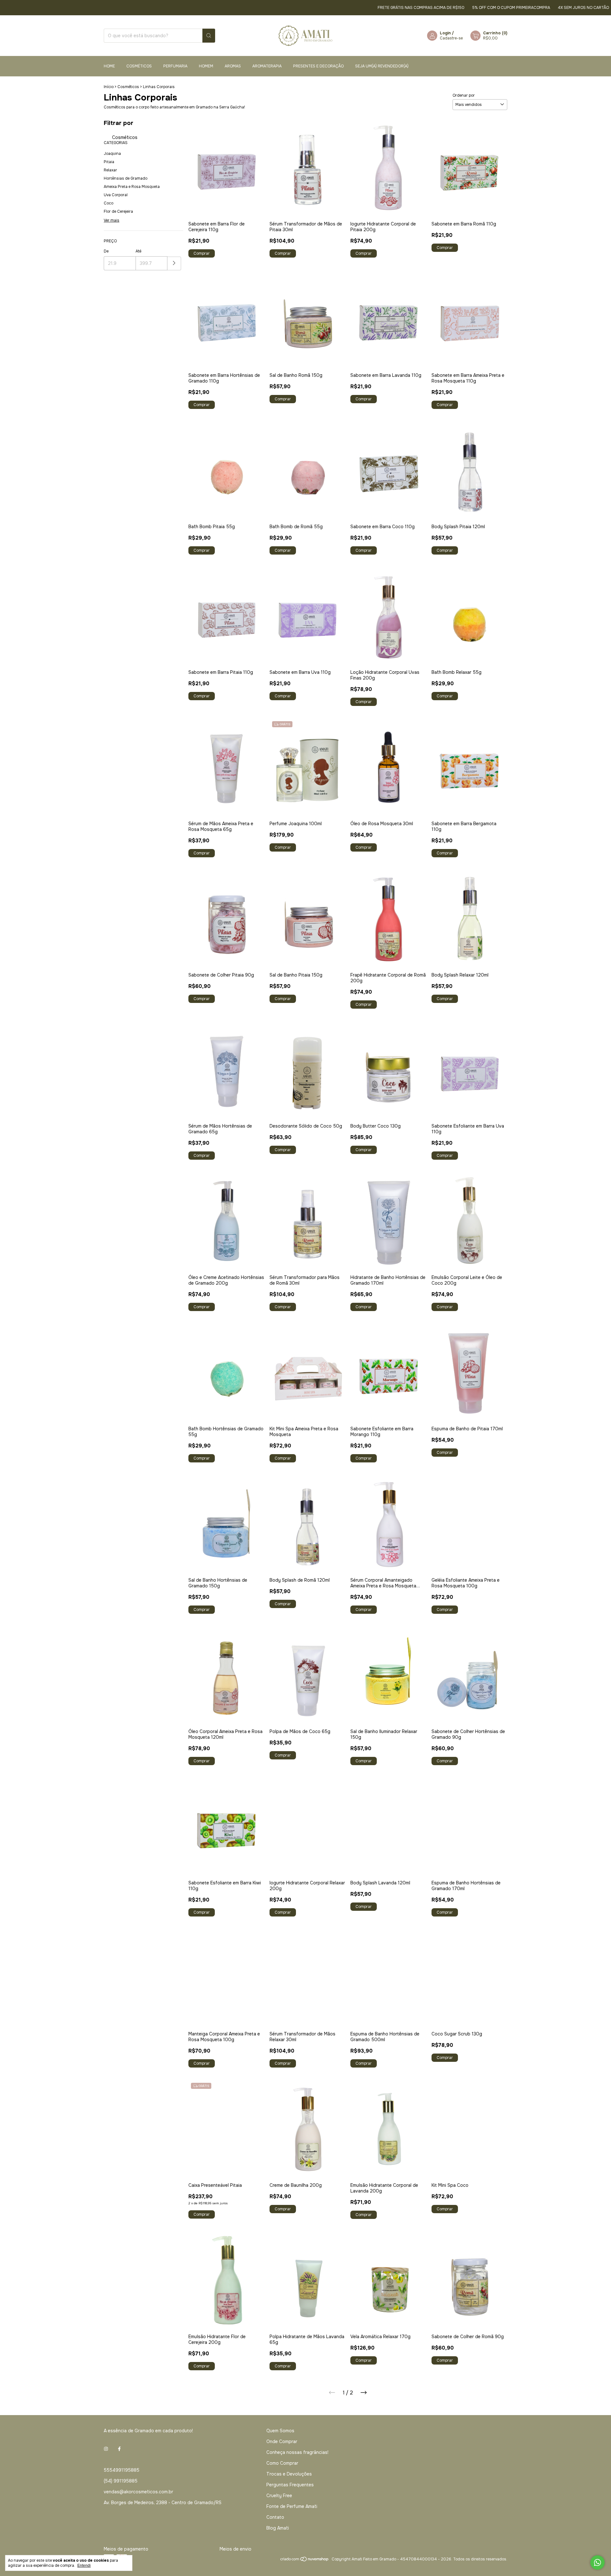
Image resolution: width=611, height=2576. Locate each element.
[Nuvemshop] (305, 2561)
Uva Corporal (116, 195)
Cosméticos (139, 66)
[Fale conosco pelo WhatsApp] (597, 2562)
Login (445, 33)
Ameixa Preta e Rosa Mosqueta (132, 187)
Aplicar (174, 263)
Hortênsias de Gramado (126, 178)
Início (109, 87)
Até (138, 251)
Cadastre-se (451, 38)
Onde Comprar (282, 2441)
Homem (206, 66)
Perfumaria (175, 66)
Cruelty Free (279, 2496)
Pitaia (109, 162)
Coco (109, 203)
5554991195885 (122, 2470)
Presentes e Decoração (318, 66)
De (106, 251)
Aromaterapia (267, 66)
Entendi (84, 2566)
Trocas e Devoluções (289, 2474)
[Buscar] (209, 36)
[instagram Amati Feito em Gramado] (106, 2449)
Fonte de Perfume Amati (292, 2506)
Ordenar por (464, 95)
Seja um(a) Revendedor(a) (382, 66)
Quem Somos (280, 2431)
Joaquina (112, 154)
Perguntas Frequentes (290, 2485)
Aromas (233, 66)
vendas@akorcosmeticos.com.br (138, 2492)
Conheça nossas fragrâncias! (297, 2452)
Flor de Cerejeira (118, 211)
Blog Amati (278, 2528)
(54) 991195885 (121, 2481)
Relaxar (110, 170)
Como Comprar (282, 2463)
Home (109, 66)
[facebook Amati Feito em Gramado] (119, 2449)
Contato (275, 2517)
